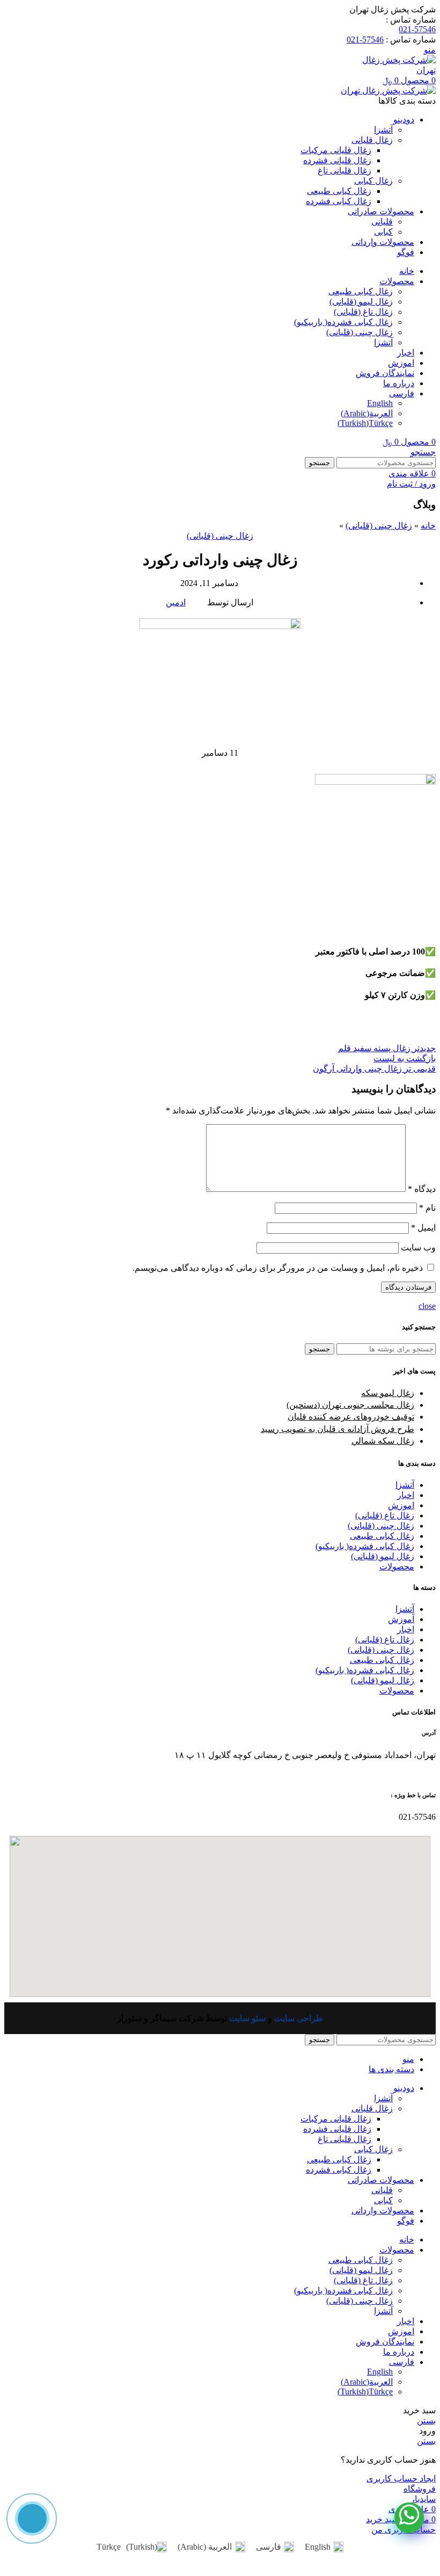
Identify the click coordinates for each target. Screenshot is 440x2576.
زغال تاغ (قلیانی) (363, 312)
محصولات (397, 1566)
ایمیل (423, 1228)
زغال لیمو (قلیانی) (361, 302)
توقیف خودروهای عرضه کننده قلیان (351, 1417)
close (427, 1306)
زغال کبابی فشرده (339, 201)
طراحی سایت (299, 2018)
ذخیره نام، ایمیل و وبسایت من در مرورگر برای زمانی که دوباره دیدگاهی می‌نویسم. (278, 1268)
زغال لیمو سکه (388, 1393)
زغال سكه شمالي (383, 1441)
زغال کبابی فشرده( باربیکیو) (343, 322)
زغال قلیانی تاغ (344, 171)
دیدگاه (422, 1189)
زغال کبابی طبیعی (339, 191)
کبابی (383, 232)
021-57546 (417, 29)
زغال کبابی (373, 181)
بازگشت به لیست (405, 1058)
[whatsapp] (409, 2518)
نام (427, 1208)
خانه (428, 526)
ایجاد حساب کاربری (401, 2479)
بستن (426, 2421)
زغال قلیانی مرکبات (336, 150)
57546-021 (365, 39)
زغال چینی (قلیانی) (360, 332)
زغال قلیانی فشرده (337, 160)
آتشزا (383, 130)
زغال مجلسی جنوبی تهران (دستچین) (350, 1405)
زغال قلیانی (372, 140)
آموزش (401, 1619)
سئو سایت (247, 2018)
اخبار (406, 1495)
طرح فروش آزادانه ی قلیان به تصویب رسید (338, 1429)
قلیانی (382, 222)
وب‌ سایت (418, 1247)
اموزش (401, 1505)
